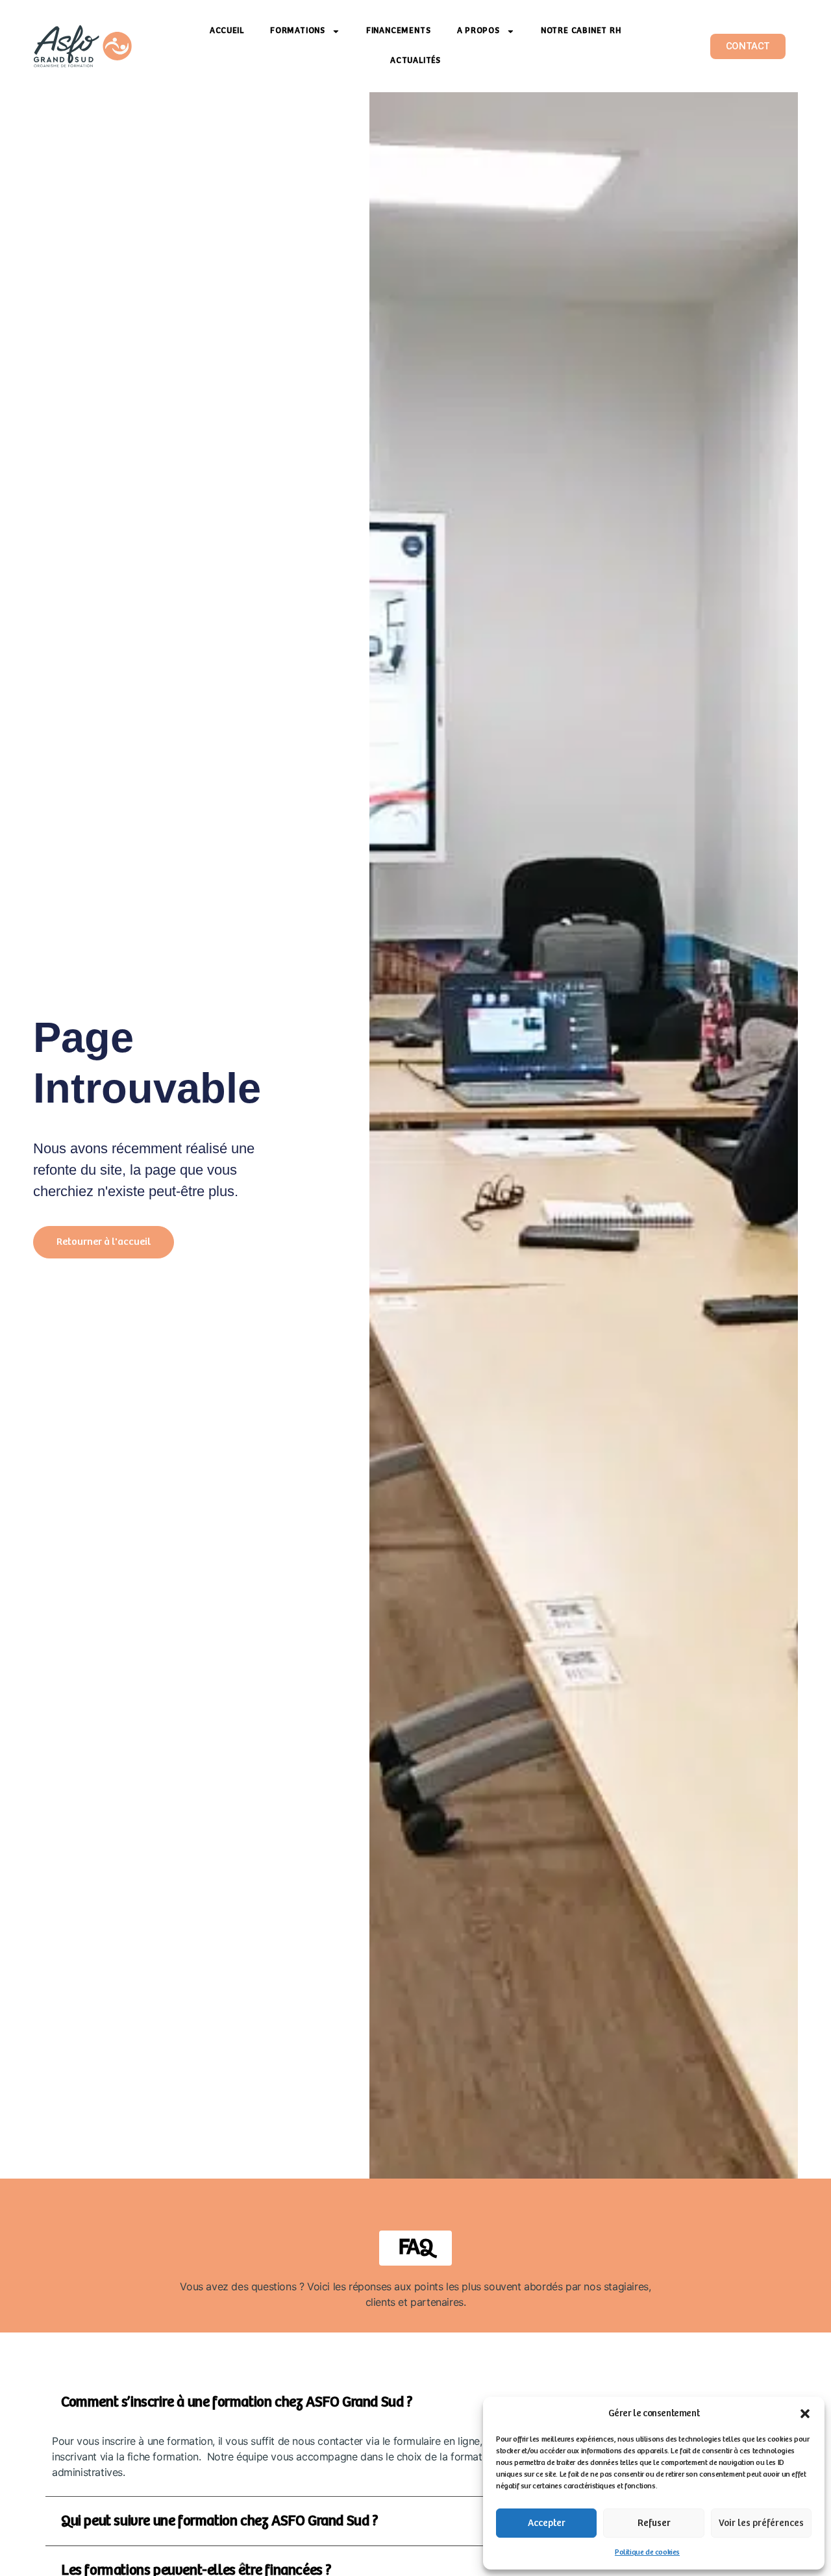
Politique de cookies (647, 2552)
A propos (478, 31)
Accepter (547, 2523)
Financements (399, 31)
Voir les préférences (761, 2523)
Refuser (654, 2523)
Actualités (415, 61)
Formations (298, 31)
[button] (805, 2414)
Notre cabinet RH (581, 31)
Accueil (227, 31)
